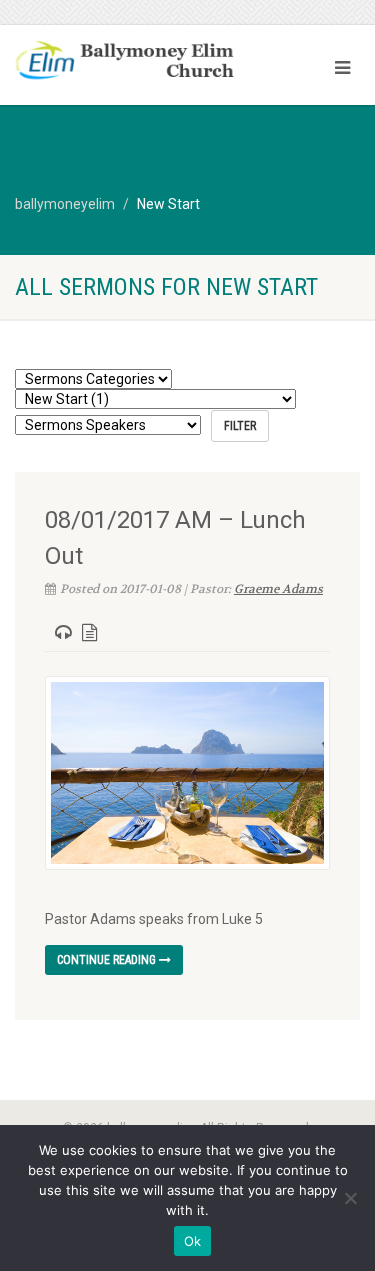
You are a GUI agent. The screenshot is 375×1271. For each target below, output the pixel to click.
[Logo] (125, 62)
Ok (193, 1241)
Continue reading (108, 960)
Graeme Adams (278, 589)
